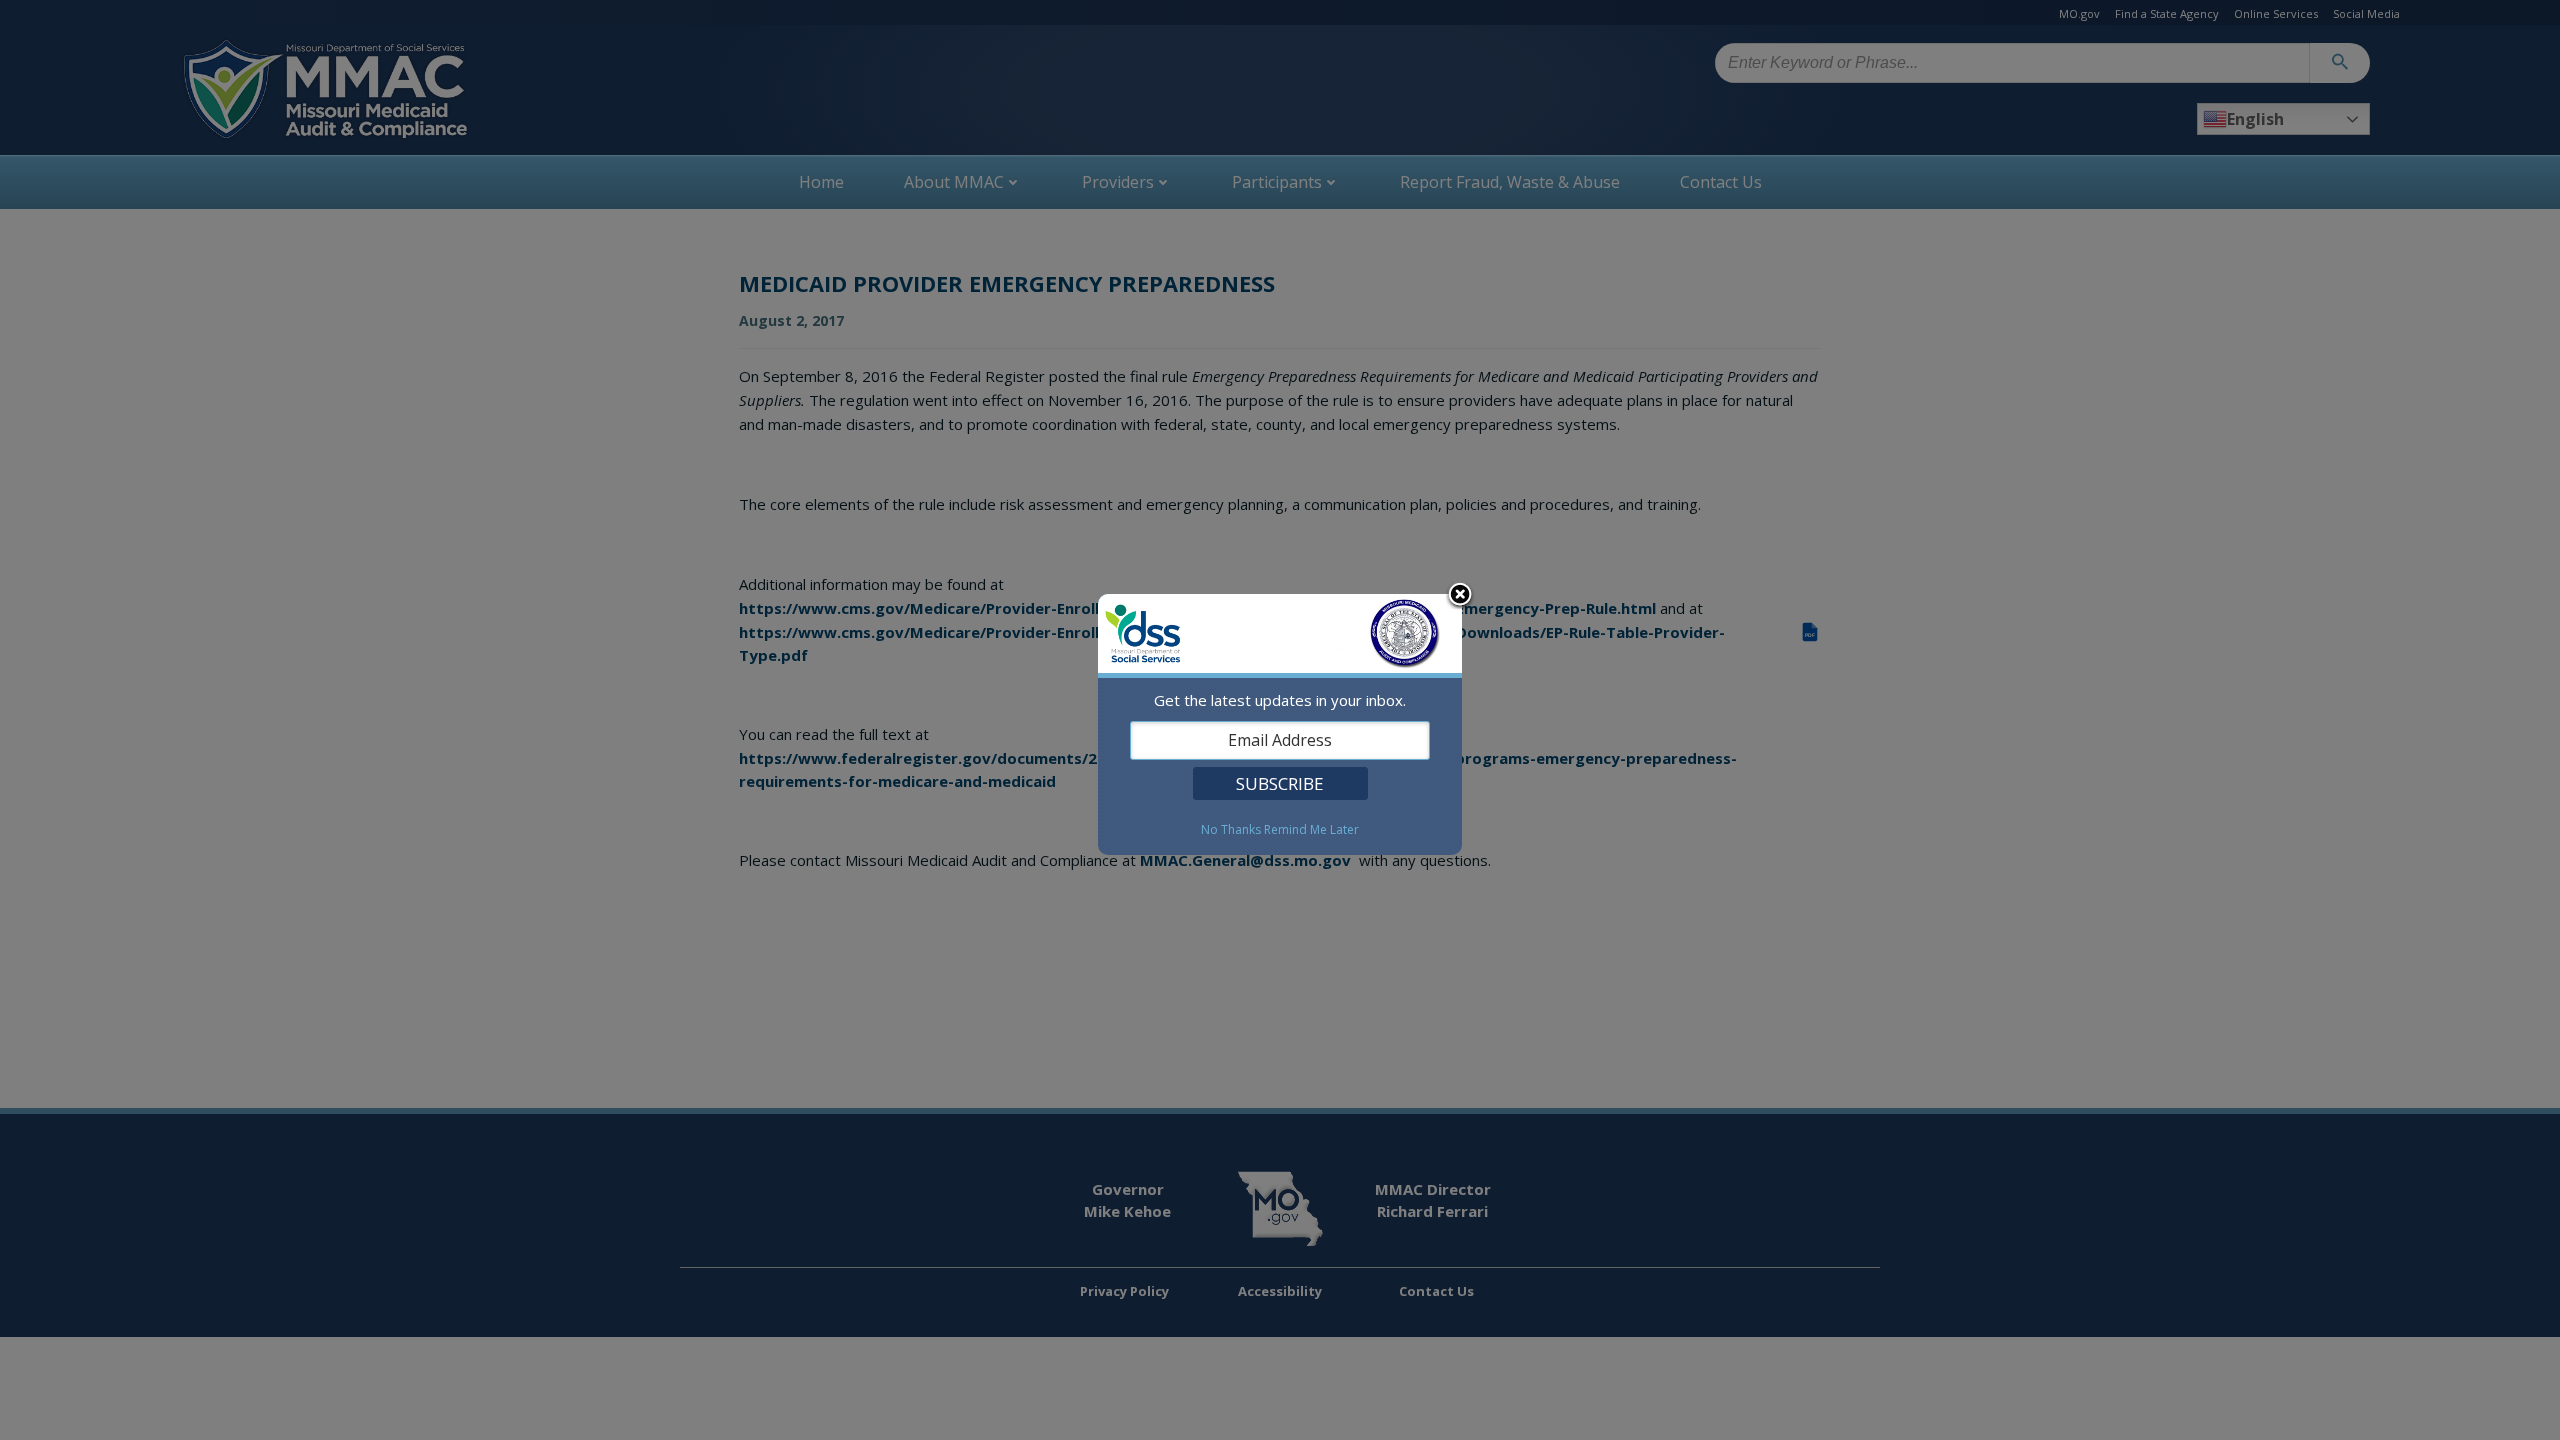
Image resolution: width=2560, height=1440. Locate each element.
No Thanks (1231, 830)
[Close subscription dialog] (1460, 596)
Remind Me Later (1311, 830)
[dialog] (1280, 724)
